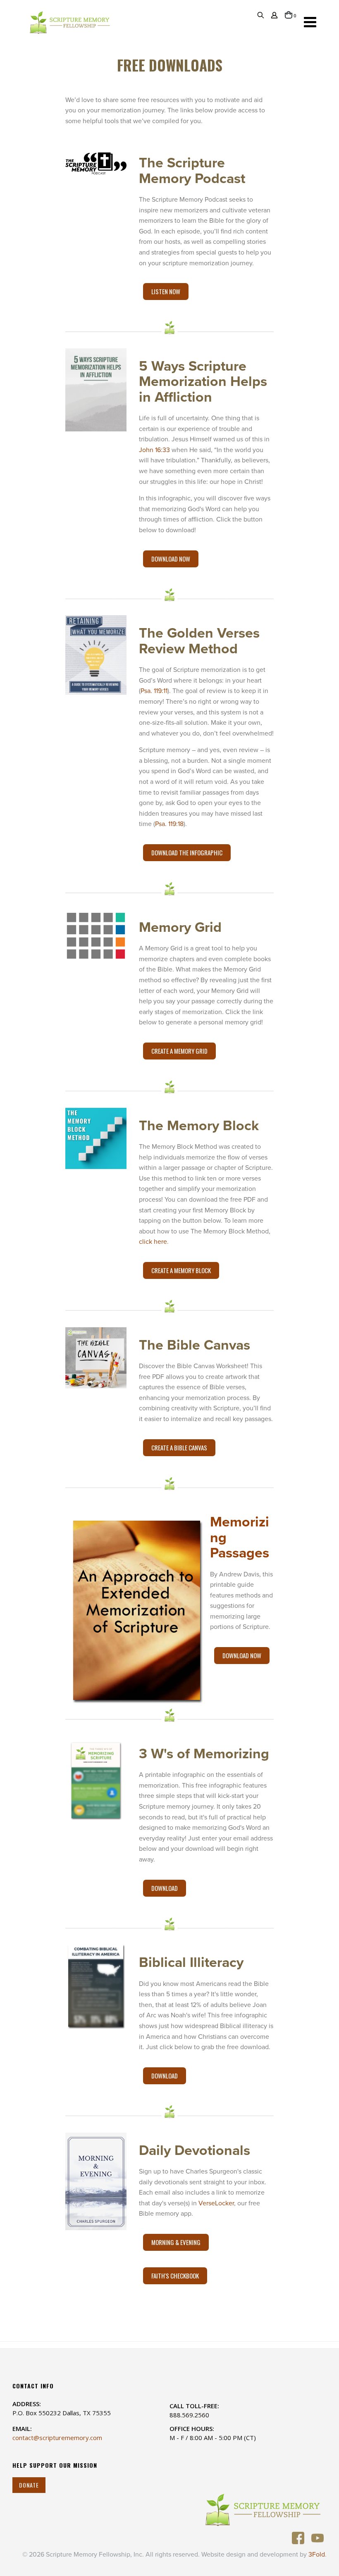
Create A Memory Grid (179, 1051)
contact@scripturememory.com (57, 2438)
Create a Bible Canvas (179, 1448)
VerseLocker (216, 2203)
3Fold (317, 2555)
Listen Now (166, 291)
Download (165, 1888)
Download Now (171, 559)
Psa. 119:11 (154, 691)
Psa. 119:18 (169, 824)
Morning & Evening (176, 2242)
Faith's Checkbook (175, 2276)
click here (153, 1242)
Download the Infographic (187, 852)
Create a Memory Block (181, 1270)
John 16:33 (154, 450)
